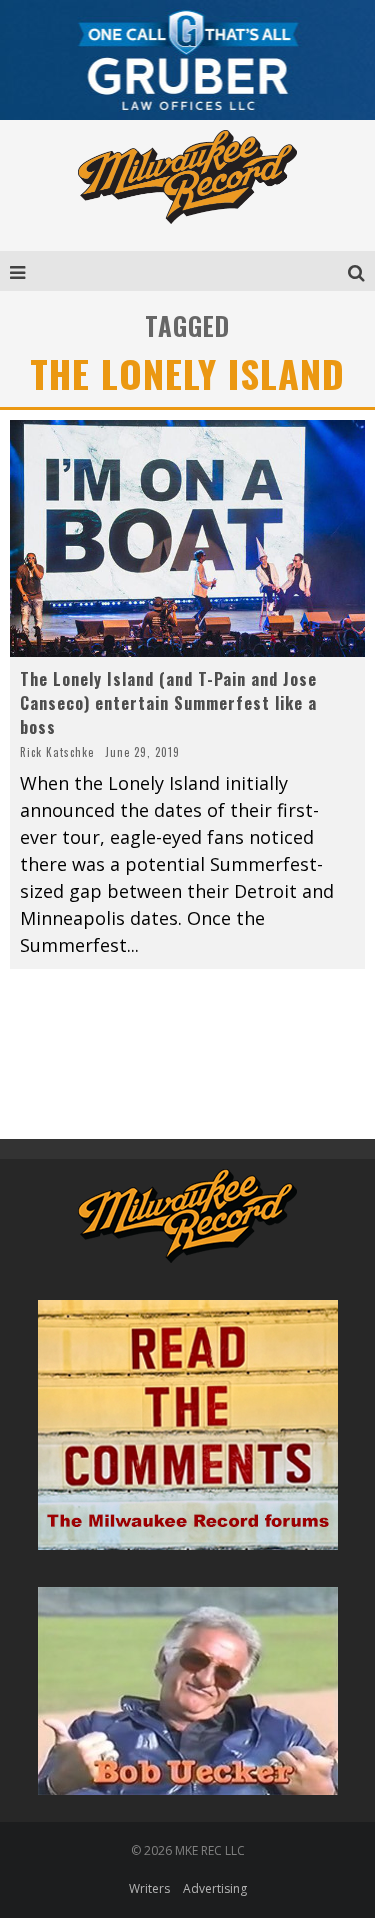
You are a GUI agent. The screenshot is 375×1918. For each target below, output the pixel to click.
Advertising (215, 1888)
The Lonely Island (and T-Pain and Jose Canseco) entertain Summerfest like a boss (168, 703)
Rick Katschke (57, 752)
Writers (149, 1888)
